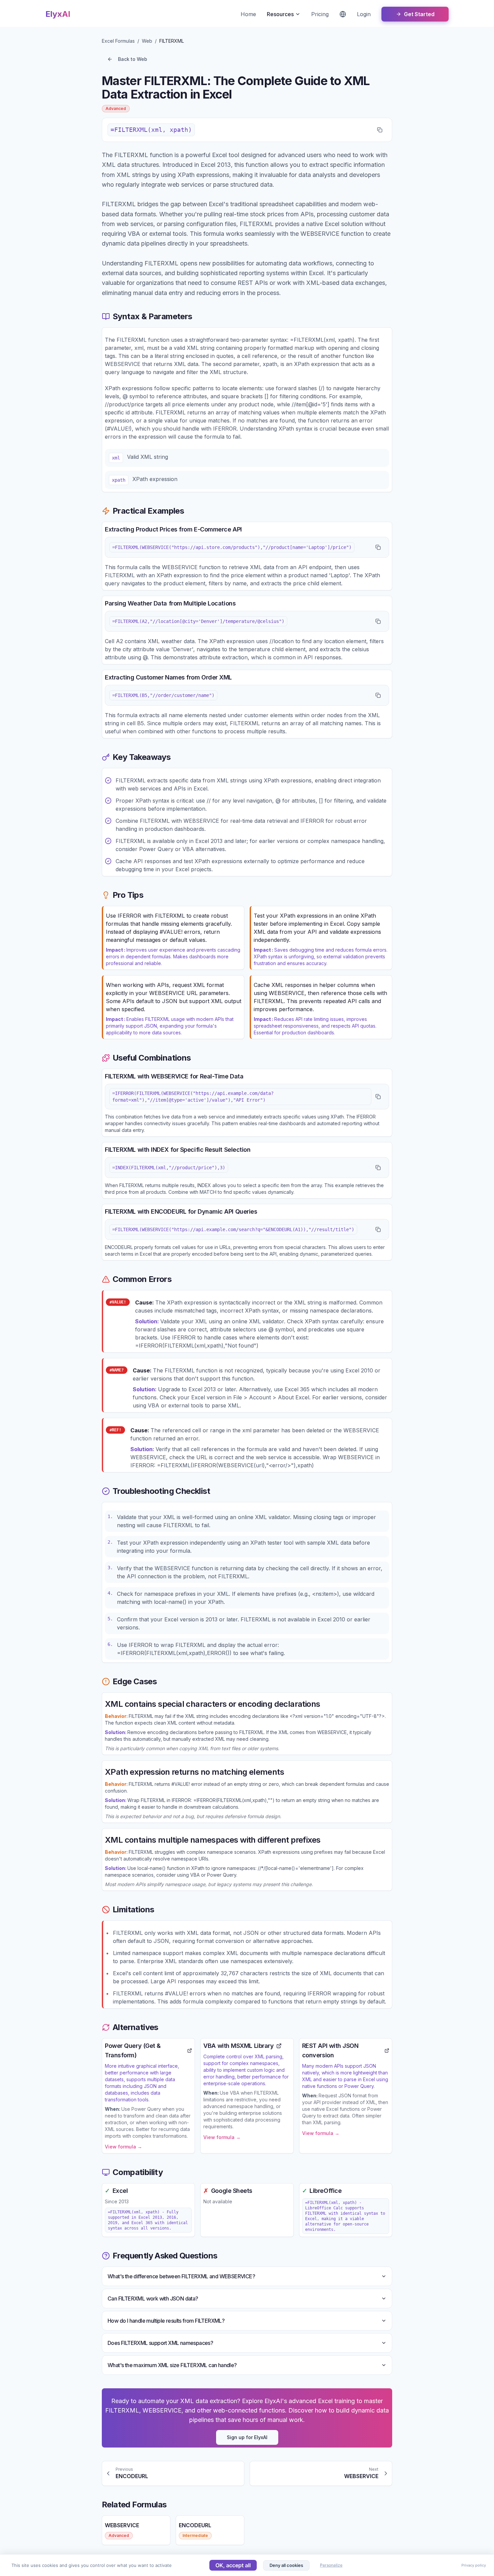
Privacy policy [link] (474, 2565)
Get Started (419, 14)
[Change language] (343, 14)
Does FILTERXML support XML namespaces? (160, 2343)
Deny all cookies (286, 2565)
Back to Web (133, 59)
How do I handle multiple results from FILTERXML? (166, 2321)
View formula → (123, 2147)
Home (248, 14)
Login (364, 14)
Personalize (331, 2565)
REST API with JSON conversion (330, 2050)
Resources (280, 14)
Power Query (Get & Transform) (133, 2050)
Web (147, 41)
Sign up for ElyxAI (247, 2437)
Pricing (320, 14)
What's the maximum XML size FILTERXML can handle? (172, 2365)
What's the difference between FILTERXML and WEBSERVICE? (181, 2276)
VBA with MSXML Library (238, 2046)
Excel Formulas (118, 41)
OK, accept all (233, 2565)
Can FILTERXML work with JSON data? (153, 2298)
